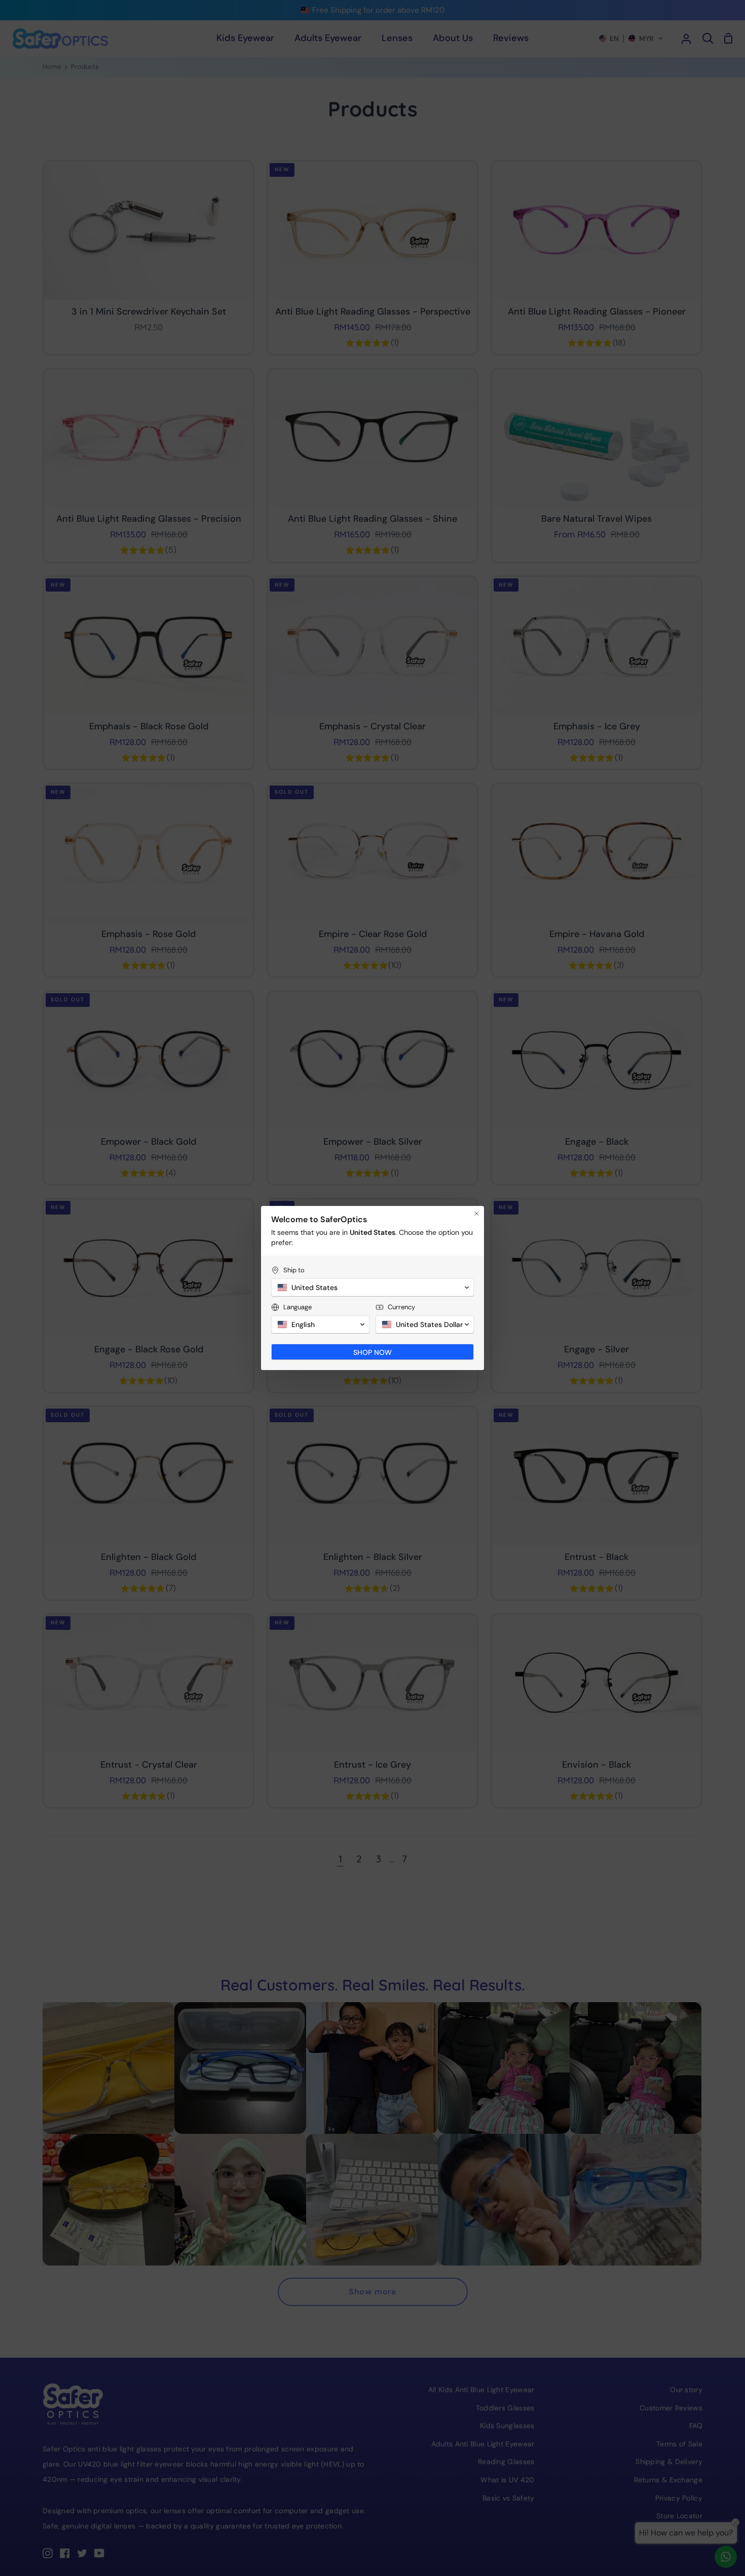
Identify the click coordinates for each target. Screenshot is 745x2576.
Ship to (294, 1270)
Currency (401, 1307)
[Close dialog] (476, 1214)
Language (297, 1307)
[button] (372, 1287)
